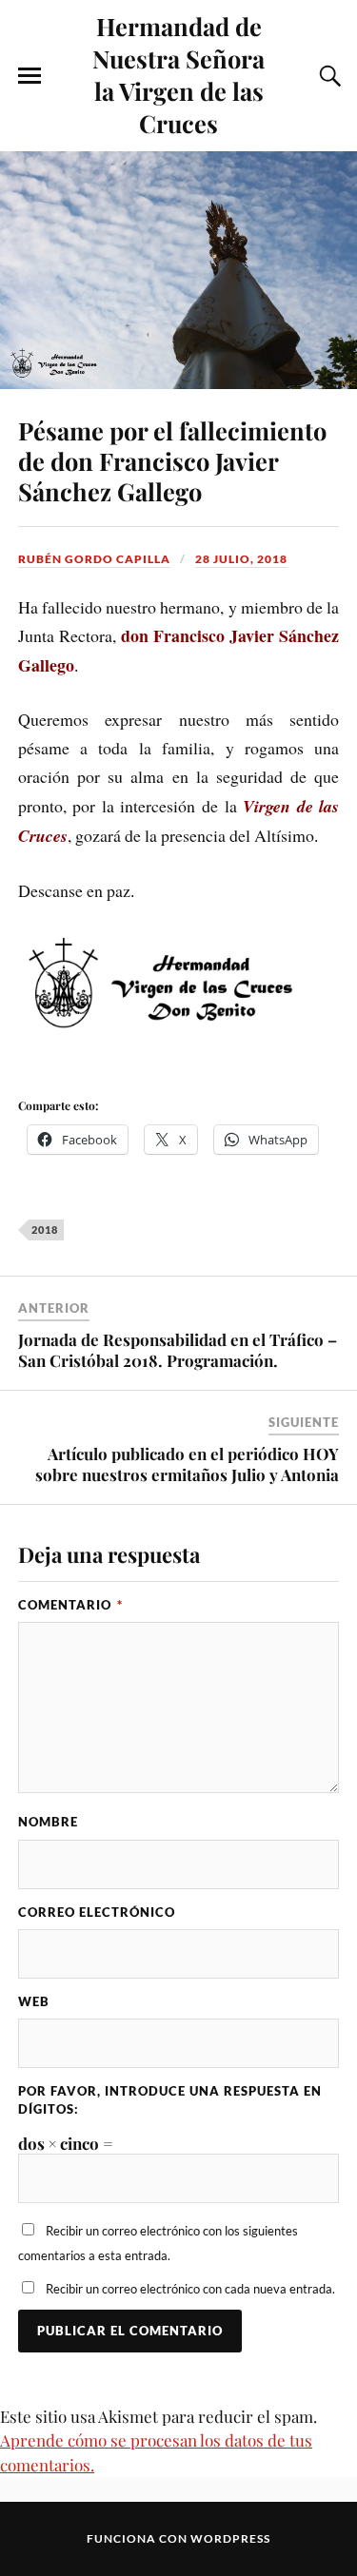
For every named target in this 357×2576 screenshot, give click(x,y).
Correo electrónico (97, 1912)
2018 (45, 1229)
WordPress (230, 2538)
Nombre (48, 1822)
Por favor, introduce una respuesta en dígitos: (170, 2100)
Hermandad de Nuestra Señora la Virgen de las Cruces (178, 74)
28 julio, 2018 (241, 559)
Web (34, 2001)
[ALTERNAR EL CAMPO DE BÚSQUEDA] (327, 76)
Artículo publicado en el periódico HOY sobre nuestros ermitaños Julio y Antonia (187, 1464)
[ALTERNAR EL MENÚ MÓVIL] (30, 76)
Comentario (70, 1605)
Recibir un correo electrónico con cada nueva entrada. (190, 2289)
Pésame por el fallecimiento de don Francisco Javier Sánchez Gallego (172, 460)
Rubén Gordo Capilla (94, 559)
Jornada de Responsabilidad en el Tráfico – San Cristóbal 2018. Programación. (178, 1350)
